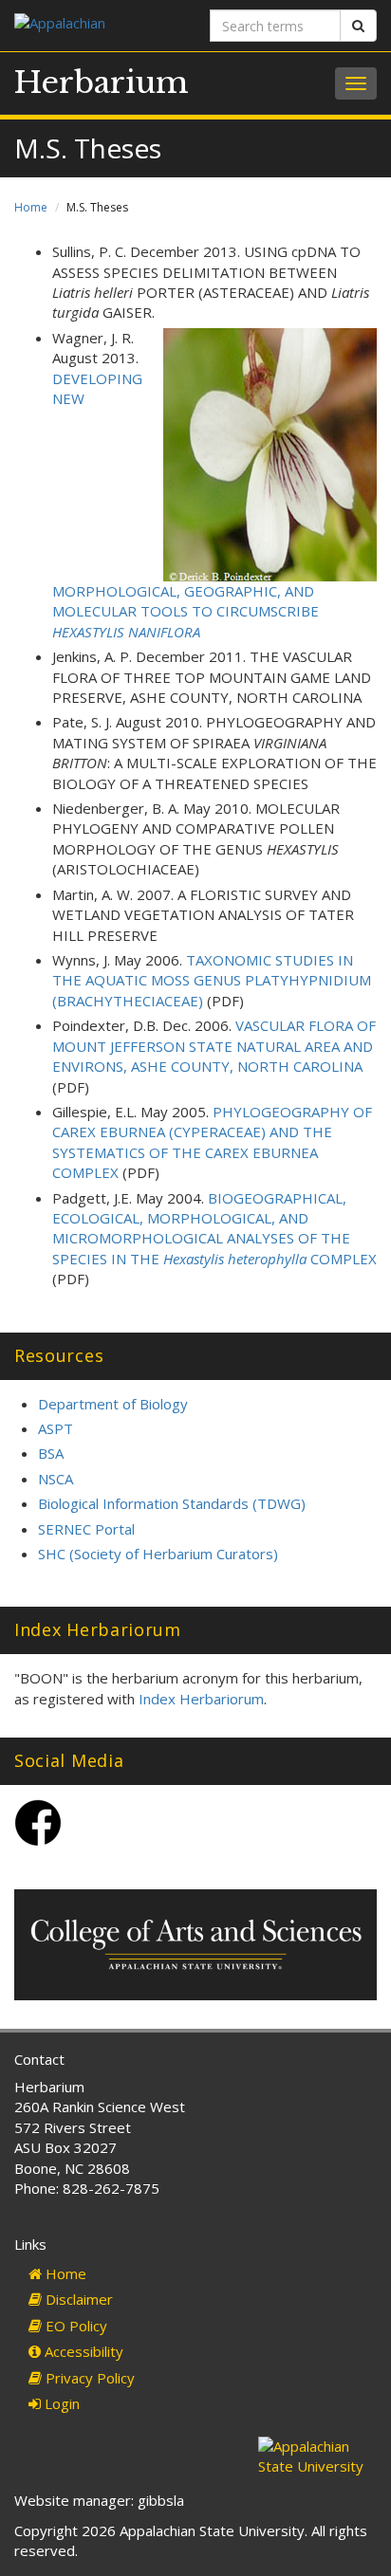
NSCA (56, 1479)
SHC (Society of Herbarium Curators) (158, 1554)
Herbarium (102, 83)
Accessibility (82, 2351)
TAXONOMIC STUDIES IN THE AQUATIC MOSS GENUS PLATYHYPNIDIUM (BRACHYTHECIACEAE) (212, 980)
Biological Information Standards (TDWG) (172, 1503)
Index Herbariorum (201, 1699)
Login (60, 2403)
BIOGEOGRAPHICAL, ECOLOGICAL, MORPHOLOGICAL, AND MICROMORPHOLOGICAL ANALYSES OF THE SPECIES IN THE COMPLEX (214, 1228)
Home (31, 207)
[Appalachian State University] (98, 25)
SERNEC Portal (86, 1529)
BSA (51, 1453)
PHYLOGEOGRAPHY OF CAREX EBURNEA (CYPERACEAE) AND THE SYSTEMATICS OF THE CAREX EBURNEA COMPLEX (212, 1142)
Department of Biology (113, 1404)
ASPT (56, 1428)
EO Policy (74, 2326)
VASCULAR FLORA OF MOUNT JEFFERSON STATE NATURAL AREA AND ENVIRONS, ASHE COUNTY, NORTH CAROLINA (214, 1046)
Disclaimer (77, 2299)
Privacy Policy (88, 2378)
